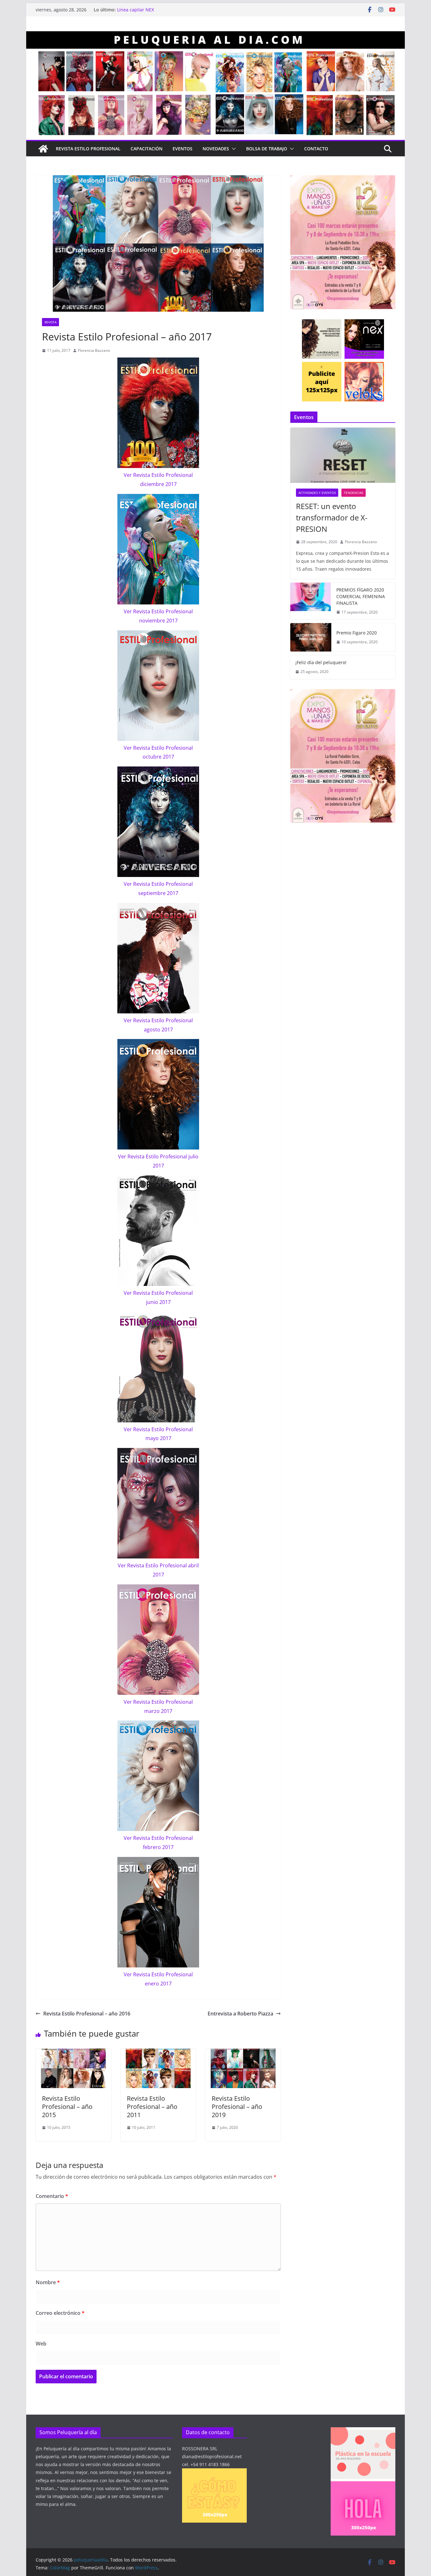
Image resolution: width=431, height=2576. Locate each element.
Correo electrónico (60, 2313)
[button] (233, 149)
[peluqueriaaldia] (43, 149)
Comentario (52, 2196)
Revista (50, 322)
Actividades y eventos (317, 493)
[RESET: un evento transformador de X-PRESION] (343, 455)
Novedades (216, 149)
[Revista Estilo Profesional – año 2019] (243, 2053)
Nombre (48, 2282)
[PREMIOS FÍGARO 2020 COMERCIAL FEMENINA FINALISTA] (311, 601)
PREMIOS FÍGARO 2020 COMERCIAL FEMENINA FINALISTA (361, 596)
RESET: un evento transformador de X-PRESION (332, 517)
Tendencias (354, 493)
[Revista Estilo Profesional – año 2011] (158, 2053)
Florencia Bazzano (94, 350)
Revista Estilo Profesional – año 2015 (67, 2107)
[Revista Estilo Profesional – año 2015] (73, 2053)
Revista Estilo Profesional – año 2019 (237, 2107)
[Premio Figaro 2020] (311, 637)
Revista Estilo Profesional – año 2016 (87, 2014)
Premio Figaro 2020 (357, 633)
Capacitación (147, 149)
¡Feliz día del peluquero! (321, 662)
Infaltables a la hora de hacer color (154, 10)
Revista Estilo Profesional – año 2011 (152, 2107)
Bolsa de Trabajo (267, 149)
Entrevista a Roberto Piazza (240, 2014)
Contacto (316, 149)
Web (41, 2344)
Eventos (183, 149)
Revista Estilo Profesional (88, 149)
